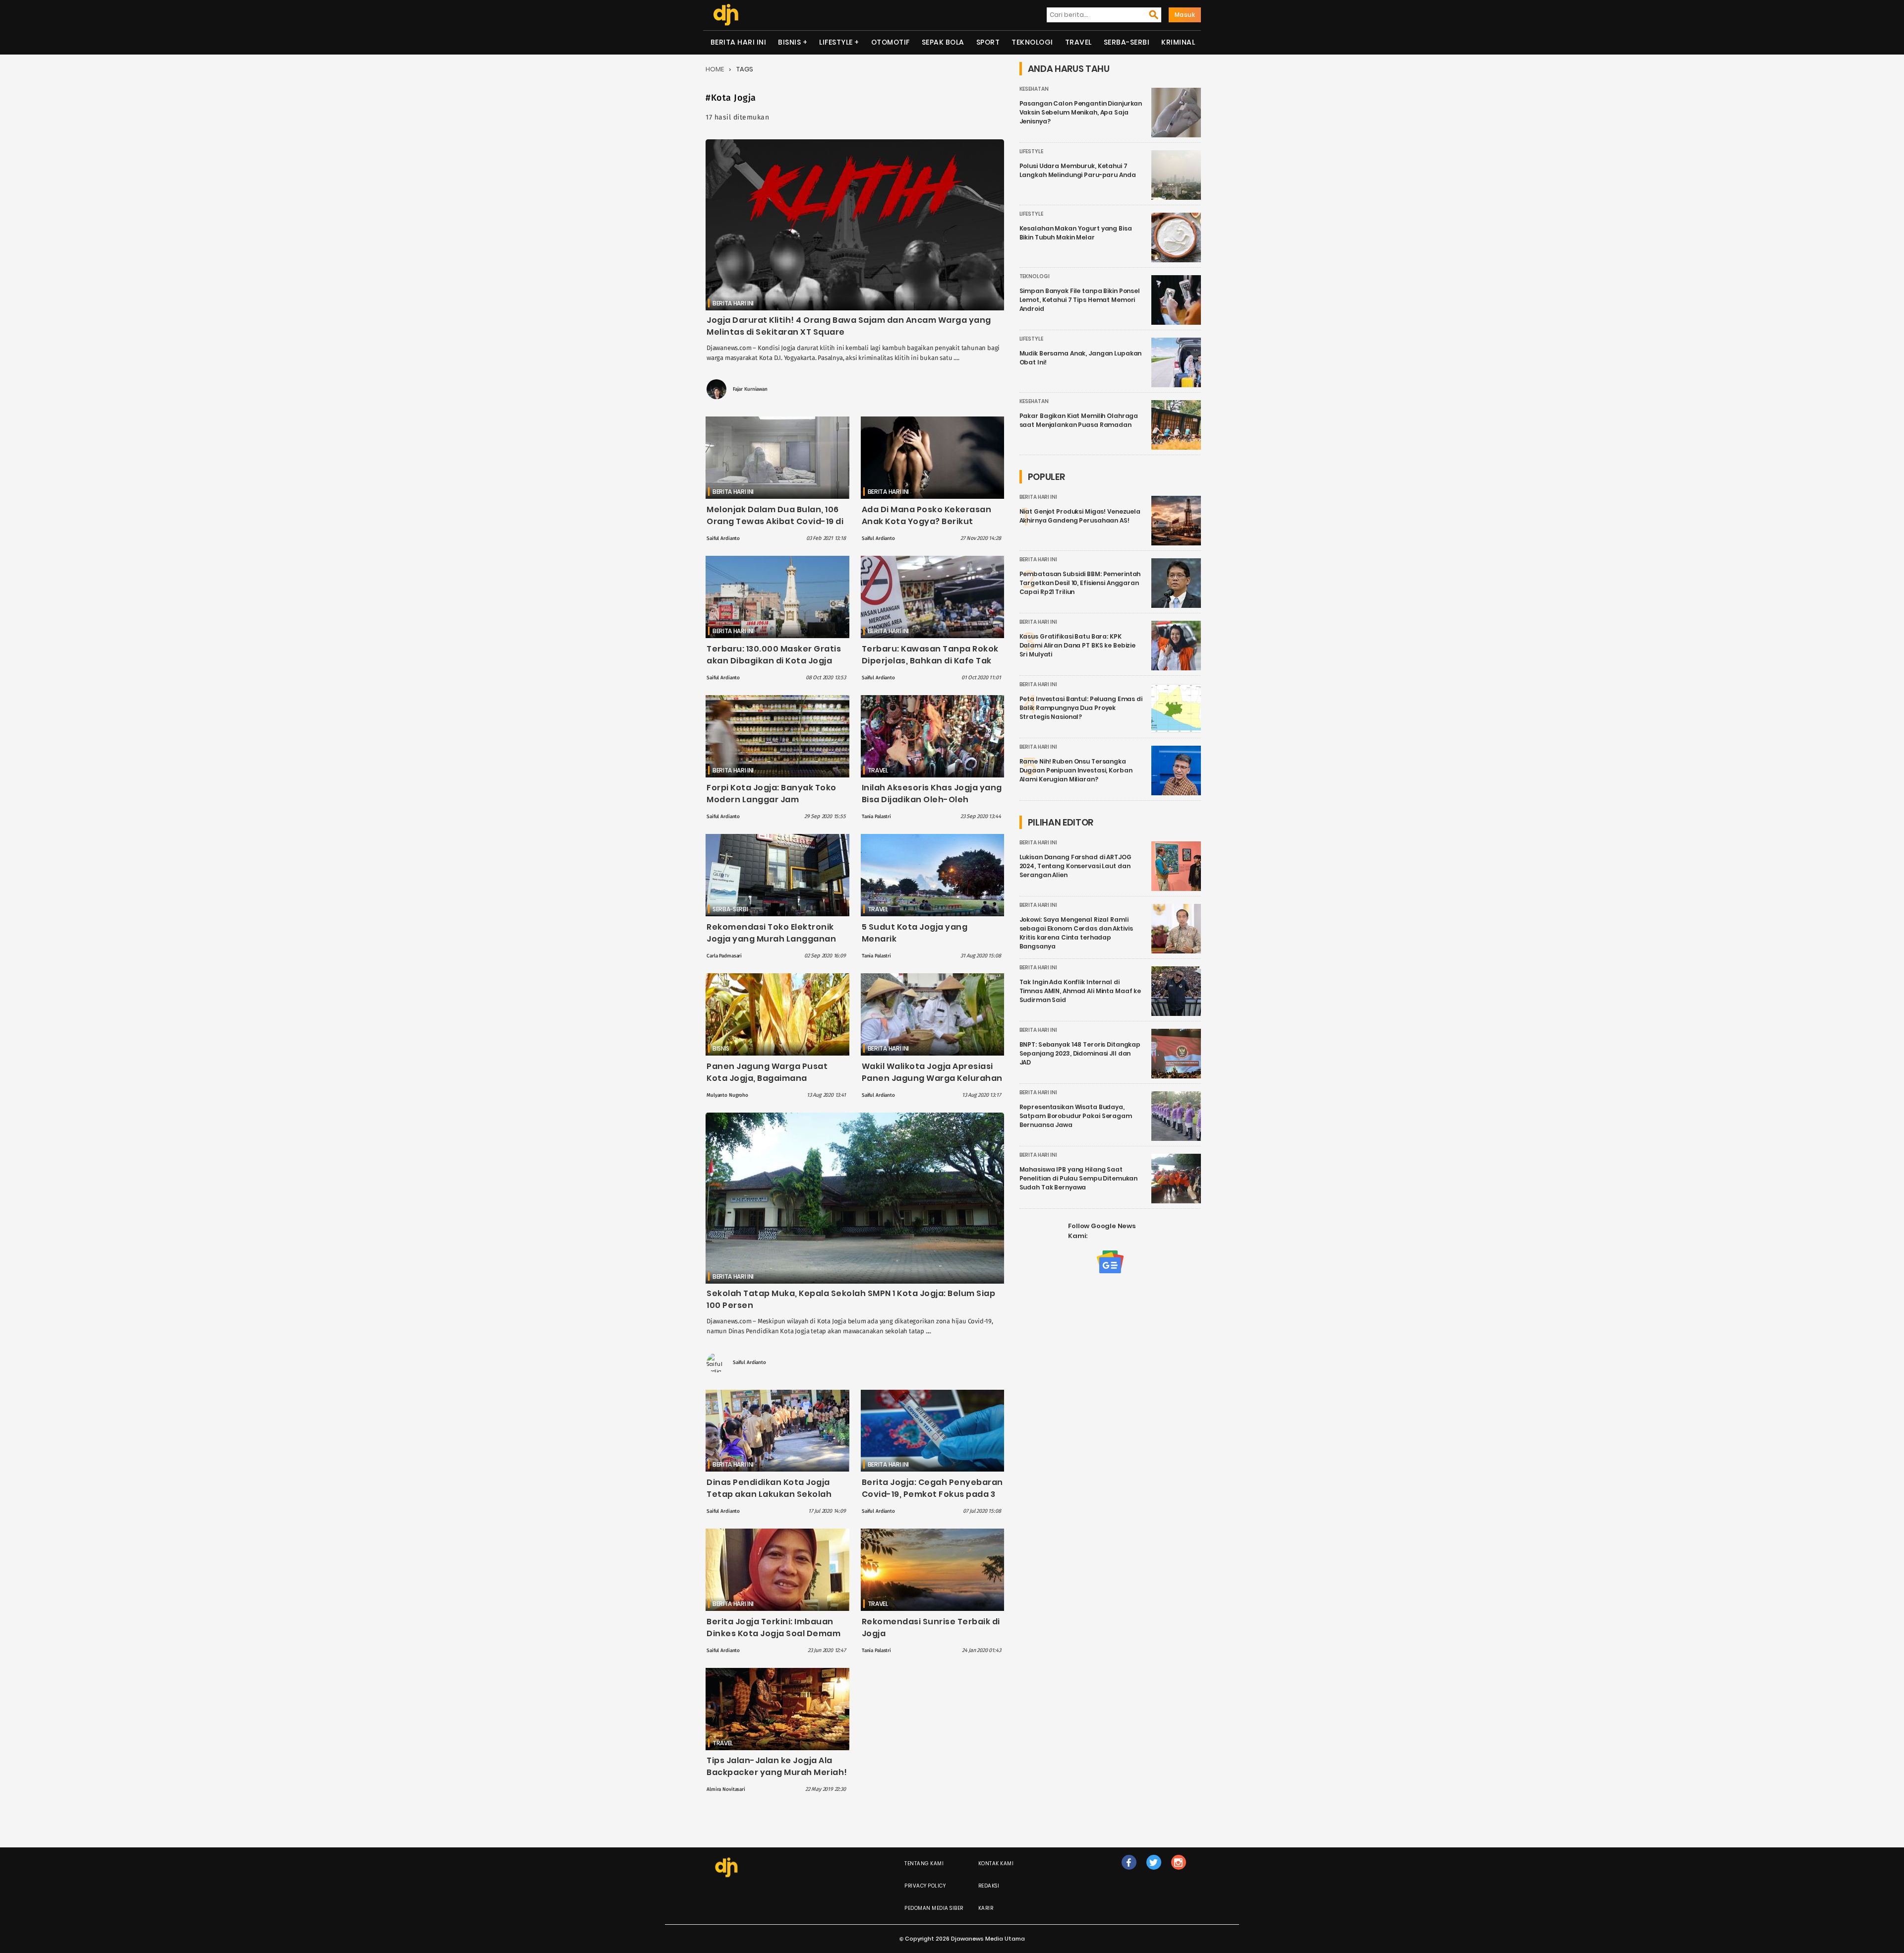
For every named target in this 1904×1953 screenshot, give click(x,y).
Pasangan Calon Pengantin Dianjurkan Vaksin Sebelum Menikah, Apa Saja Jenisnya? (1081, 112)
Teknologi (1032, 42)
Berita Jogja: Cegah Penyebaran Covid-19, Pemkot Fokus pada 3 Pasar (932, 1494)
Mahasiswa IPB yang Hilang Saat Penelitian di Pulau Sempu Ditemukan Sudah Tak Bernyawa (1079, 1178)
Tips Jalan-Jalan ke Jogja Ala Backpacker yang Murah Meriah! (777, 1766)
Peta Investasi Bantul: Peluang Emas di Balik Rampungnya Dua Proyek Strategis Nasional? (1081, 708)
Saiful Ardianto (723, 538)
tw (1154, 1872)
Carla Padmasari (724, 956)
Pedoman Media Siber (934, 1908)
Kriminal (1178, 42)
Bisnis (789, 42)
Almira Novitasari (726, 1789)
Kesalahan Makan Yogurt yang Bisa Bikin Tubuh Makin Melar (1076, 233)
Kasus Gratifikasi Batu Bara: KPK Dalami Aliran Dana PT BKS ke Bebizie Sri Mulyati (1078, 645)
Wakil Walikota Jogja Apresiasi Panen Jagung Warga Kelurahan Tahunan (932, 1078)
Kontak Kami (996, 1864)
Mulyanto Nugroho (727, 1095)
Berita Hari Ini (739, 42)
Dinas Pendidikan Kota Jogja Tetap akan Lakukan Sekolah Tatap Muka (769, 1494)
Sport (988, 42)
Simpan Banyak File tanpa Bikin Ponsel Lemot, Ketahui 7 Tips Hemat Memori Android (1080, 300)
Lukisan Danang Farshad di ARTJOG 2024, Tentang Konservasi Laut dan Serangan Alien (1075, 866)
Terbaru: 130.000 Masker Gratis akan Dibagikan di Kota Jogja (774, 655)
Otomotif (891, 42)
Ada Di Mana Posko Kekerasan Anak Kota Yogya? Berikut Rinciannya (927, 521)
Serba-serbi (1127, 42)
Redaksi (989, 1886)
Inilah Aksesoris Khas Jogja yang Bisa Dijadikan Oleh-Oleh (932, 794)
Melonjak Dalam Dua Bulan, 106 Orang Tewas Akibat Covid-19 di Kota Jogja (775, 521)
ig (1178, 1872)
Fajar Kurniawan (750, 389)
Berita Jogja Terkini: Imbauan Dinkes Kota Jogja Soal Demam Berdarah (773, 1633)
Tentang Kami (924, 1864)
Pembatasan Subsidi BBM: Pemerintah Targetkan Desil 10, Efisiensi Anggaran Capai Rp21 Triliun (1080, 583)
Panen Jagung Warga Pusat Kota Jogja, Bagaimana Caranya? (767, 1078)
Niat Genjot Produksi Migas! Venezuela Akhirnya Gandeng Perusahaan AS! (1080, 516)
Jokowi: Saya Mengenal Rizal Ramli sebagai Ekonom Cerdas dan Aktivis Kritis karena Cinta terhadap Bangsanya (1076, 933)
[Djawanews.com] (726, 15)
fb (1129, 1872)
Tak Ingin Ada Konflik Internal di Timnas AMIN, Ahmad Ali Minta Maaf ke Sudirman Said (1080, 991)
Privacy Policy (925, 1886)
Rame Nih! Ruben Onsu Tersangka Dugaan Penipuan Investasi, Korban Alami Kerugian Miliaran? (1076, 770)
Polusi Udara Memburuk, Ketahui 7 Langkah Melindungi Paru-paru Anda (1078, 170)
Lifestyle (836, 42)
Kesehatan (1034, 89)
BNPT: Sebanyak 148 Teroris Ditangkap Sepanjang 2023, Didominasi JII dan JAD (1080, 1053)
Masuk (1185, 15)
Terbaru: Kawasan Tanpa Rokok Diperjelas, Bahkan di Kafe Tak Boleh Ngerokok (930, 661)
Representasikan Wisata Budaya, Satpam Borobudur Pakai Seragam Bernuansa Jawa (1076, 1116)
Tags (745, 69)
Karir (986, 1908)
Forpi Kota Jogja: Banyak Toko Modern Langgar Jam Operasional (772, 799)
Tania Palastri (876, 817)
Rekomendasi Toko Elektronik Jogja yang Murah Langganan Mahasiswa (771, 939)
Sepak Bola (943, 42)
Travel (1078, 42)
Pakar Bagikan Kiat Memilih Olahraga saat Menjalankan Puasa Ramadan (1079, 420)
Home (715, 69)
